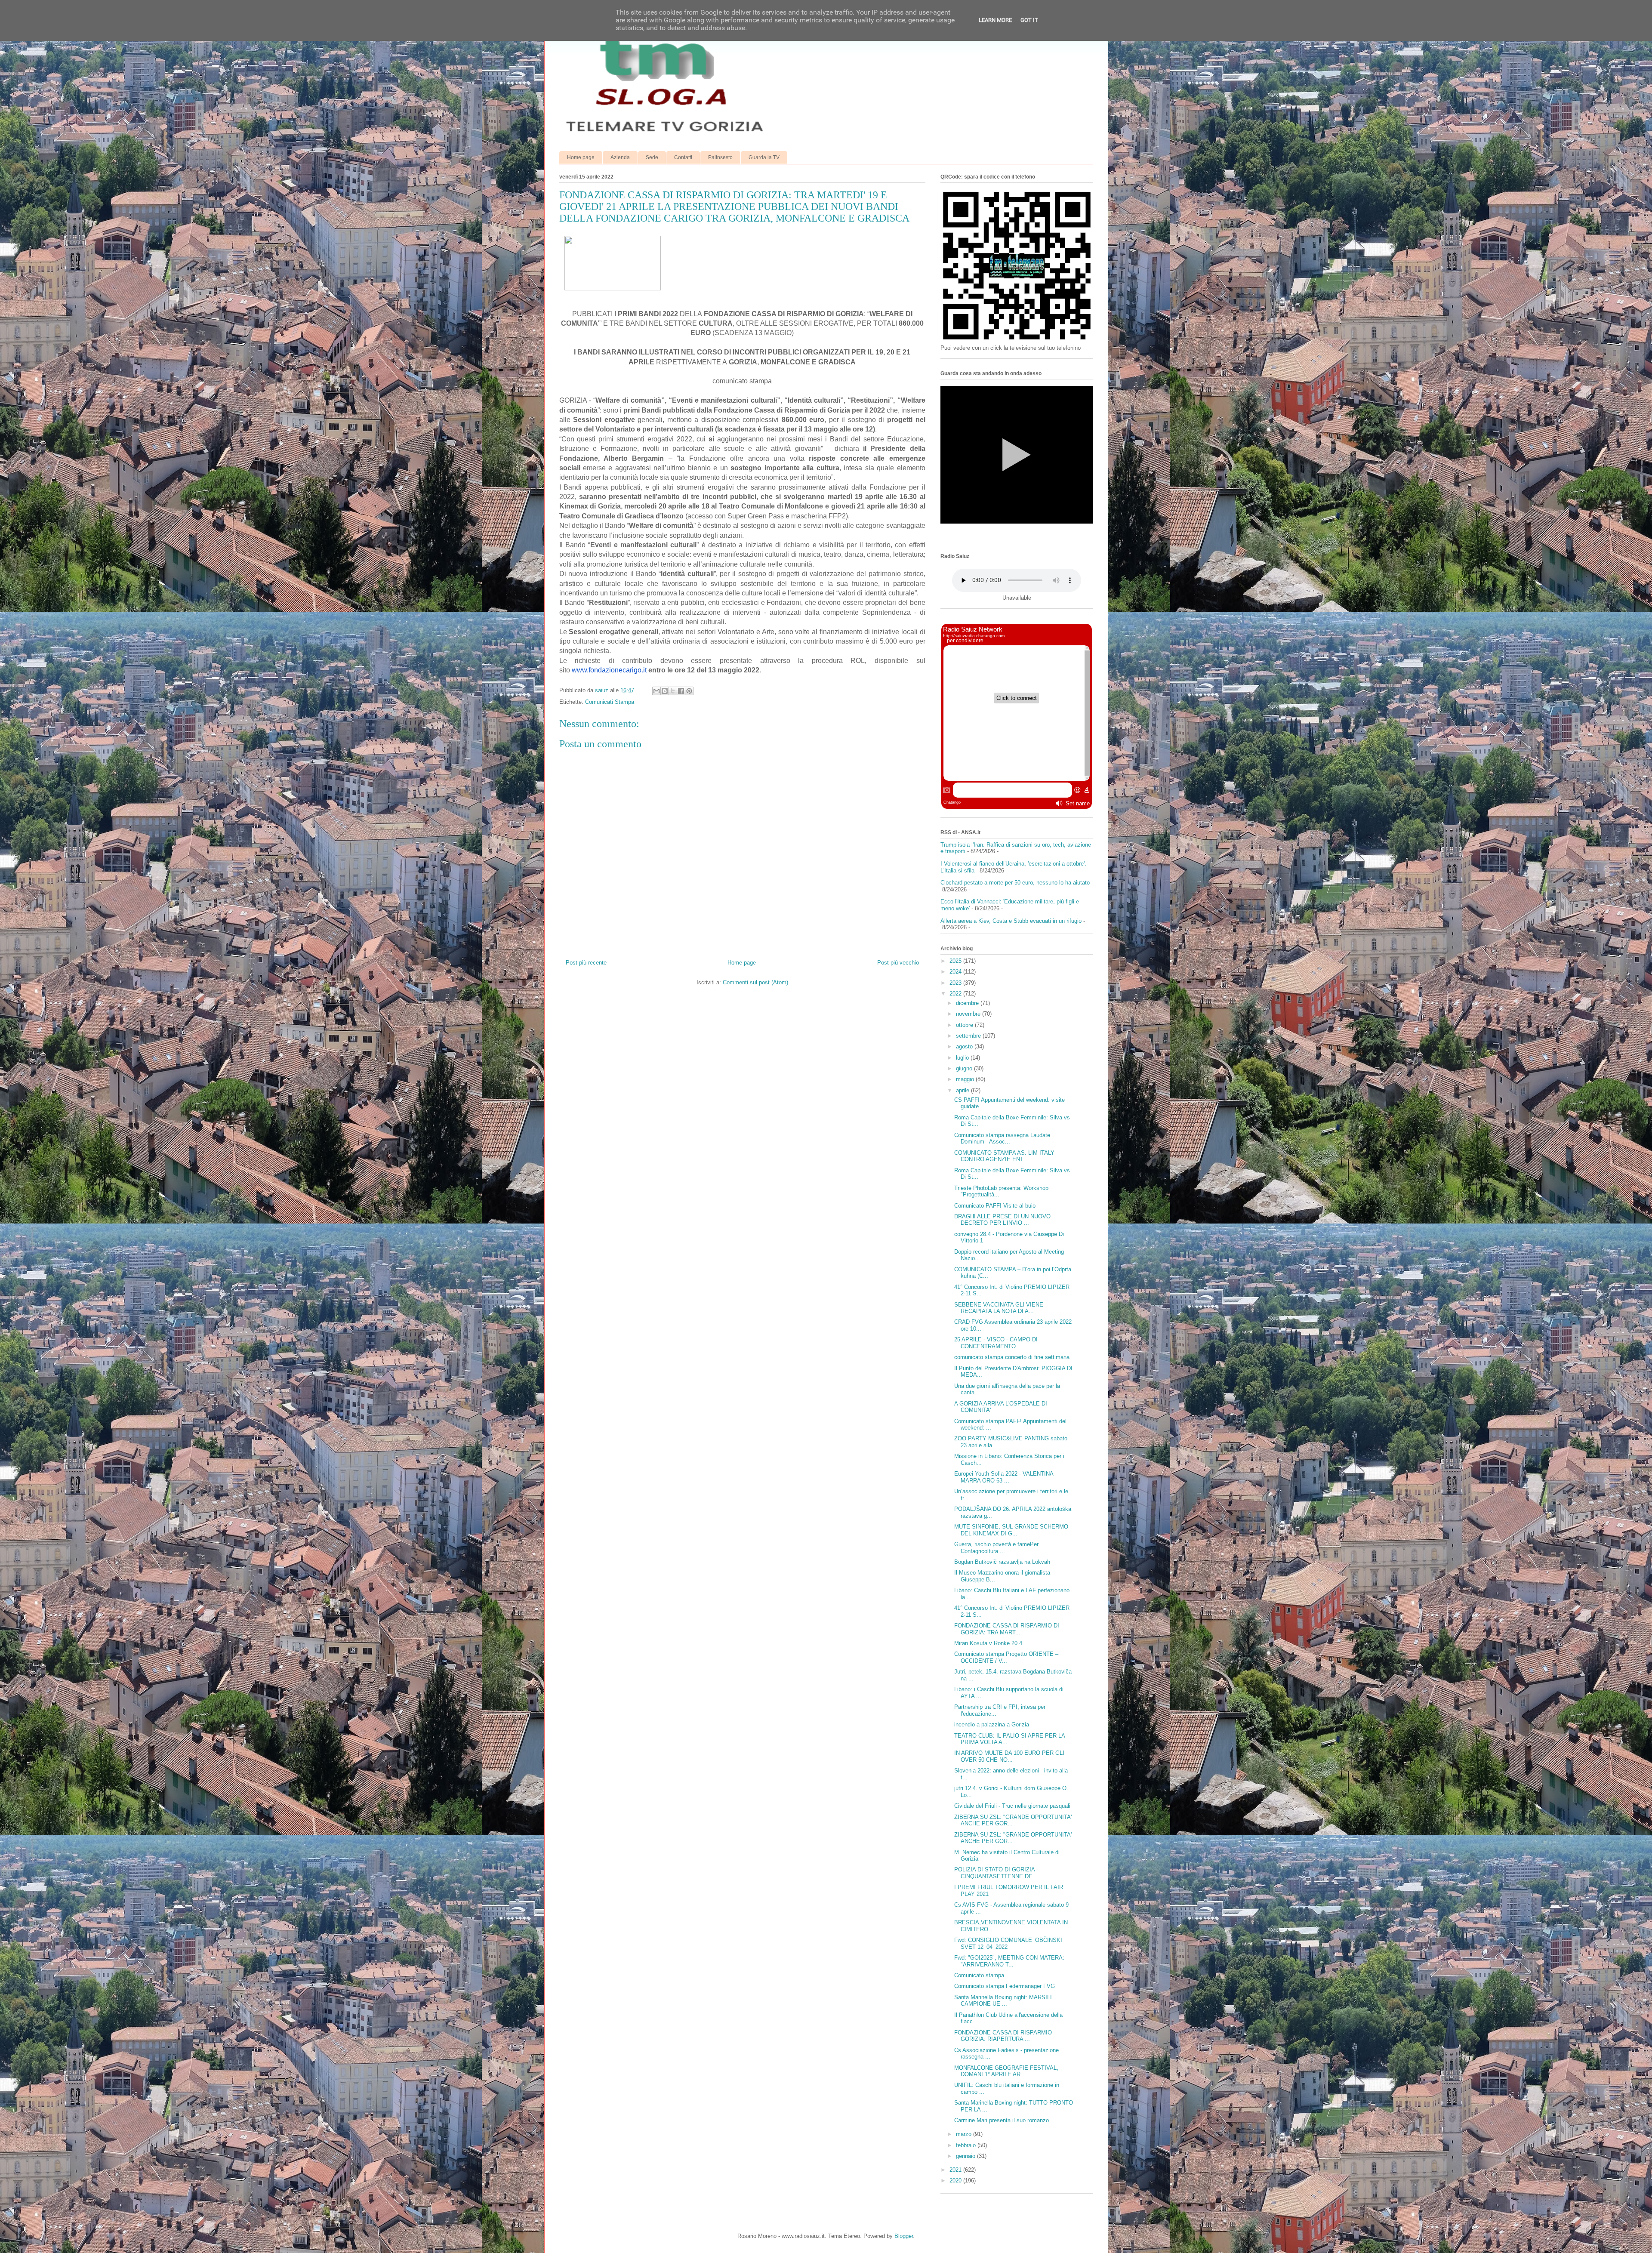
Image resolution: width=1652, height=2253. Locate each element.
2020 (956, 2181)
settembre (969, 1036)
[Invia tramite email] (656, 691)
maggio (966, 1079)
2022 (956, 994)
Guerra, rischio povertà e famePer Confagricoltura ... (996, 1548)
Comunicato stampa (979, 1975)
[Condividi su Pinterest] (689, 691)
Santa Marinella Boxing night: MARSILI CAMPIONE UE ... (1003, 2001)
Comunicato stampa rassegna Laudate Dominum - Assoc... (1002, 1139)
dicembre (968, 1003)
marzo (965, 2134)
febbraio (967, 2145)
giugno (965, 1068)
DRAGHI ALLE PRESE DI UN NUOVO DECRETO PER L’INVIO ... (1002, 1220)
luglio (963, 1058)
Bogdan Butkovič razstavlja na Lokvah (1002, 1562)
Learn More (995, 20)
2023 (956, 983)
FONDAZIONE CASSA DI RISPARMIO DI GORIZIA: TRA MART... (1007, 1629)
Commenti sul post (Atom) (755, 982)
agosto (965, 1046)
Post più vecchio (898, 963)
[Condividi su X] (673, 691)
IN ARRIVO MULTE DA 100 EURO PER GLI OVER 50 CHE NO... (1009, 1756)
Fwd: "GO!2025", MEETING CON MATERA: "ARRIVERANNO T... (1009, 1961)
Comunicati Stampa (610, 702)
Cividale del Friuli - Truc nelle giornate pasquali (1012, 1806)
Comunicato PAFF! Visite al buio (995, 1206)
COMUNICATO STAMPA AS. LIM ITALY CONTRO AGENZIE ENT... (1004, 1156)
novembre (969, 1014)
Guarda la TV (764, 157)
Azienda (620, 157)
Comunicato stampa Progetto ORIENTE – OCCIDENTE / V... (1006, 1657)
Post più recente (586, 963)
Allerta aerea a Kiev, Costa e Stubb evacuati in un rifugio (1011, 921)
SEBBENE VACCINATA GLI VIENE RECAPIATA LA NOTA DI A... (999, 1308)
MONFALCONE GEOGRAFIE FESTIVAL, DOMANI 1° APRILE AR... (1006, 2071)
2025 (956, 961)
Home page (581, 157)
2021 (956, 2170)
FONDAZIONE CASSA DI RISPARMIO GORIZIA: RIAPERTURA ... (1003, 2036)
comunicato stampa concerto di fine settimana (1012, 1357)
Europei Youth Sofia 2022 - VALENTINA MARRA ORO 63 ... (1004, 1477)
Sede (652, 157)
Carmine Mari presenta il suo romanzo (1002, 2120)
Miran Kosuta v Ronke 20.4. (989, 1643)
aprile (963, 1090)
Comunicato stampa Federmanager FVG (1005, 1986)
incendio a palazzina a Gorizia (992, 1724)
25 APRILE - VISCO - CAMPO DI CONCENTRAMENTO (996, 1343)
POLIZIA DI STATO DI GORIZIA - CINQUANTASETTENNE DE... (996, 1873)
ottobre (965, 1025)
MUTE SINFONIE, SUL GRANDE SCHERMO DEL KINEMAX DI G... (1011, 1530)
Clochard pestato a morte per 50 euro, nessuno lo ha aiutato (1015, 883)
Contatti (683, 157)
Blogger (904, 2236)
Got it (1029, 20)
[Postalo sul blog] (665, 691)
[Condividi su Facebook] (681, 691)
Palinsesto (720, 157)
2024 (956, 972)
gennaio (966, 2156)
